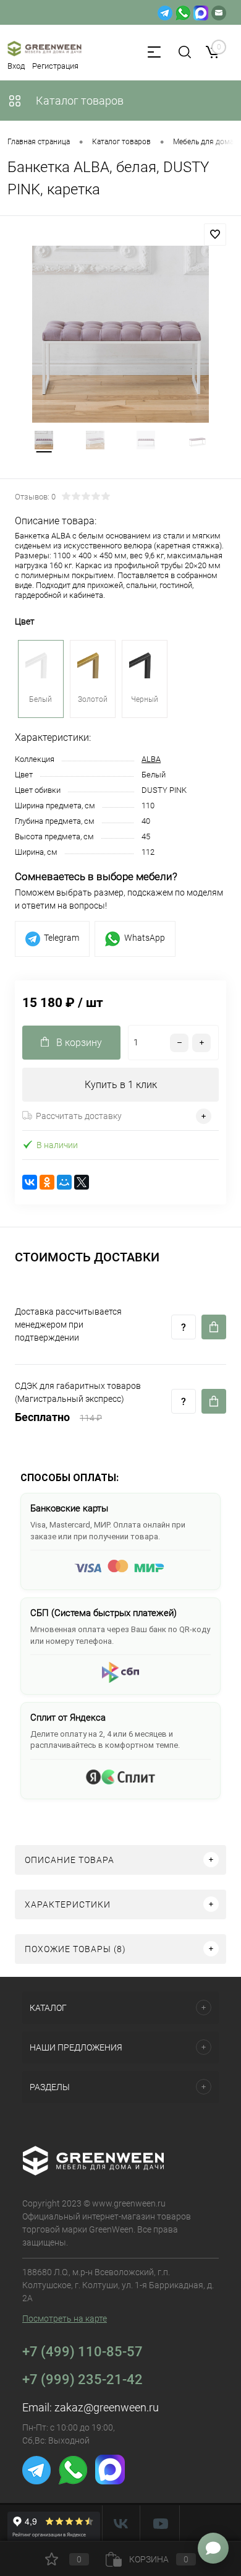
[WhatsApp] (183, 12)
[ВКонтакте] (30, 1182)
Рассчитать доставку (79, 1116)
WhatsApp (145, 938)
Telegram (61, 938)
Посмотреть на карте (65, 2319)
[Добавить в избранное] (215, 235)
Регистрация (55, 66)
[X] (82, 1182)
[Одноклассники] (47, 1182)
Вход (16, 66)
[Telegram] (165, 12)
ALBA (151, 759)
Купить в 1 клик (121, 1085)
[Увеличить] (120, 334)
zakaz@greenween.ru (107, 2407)
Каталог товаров (78, 101)
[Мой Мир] (64, 1182)
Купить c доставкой (214, 1327)
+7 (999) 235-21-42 (82, 2379)
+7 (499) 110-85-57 (82, 2352)
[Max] (201, 12)
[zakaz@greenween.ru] (219, 12)
